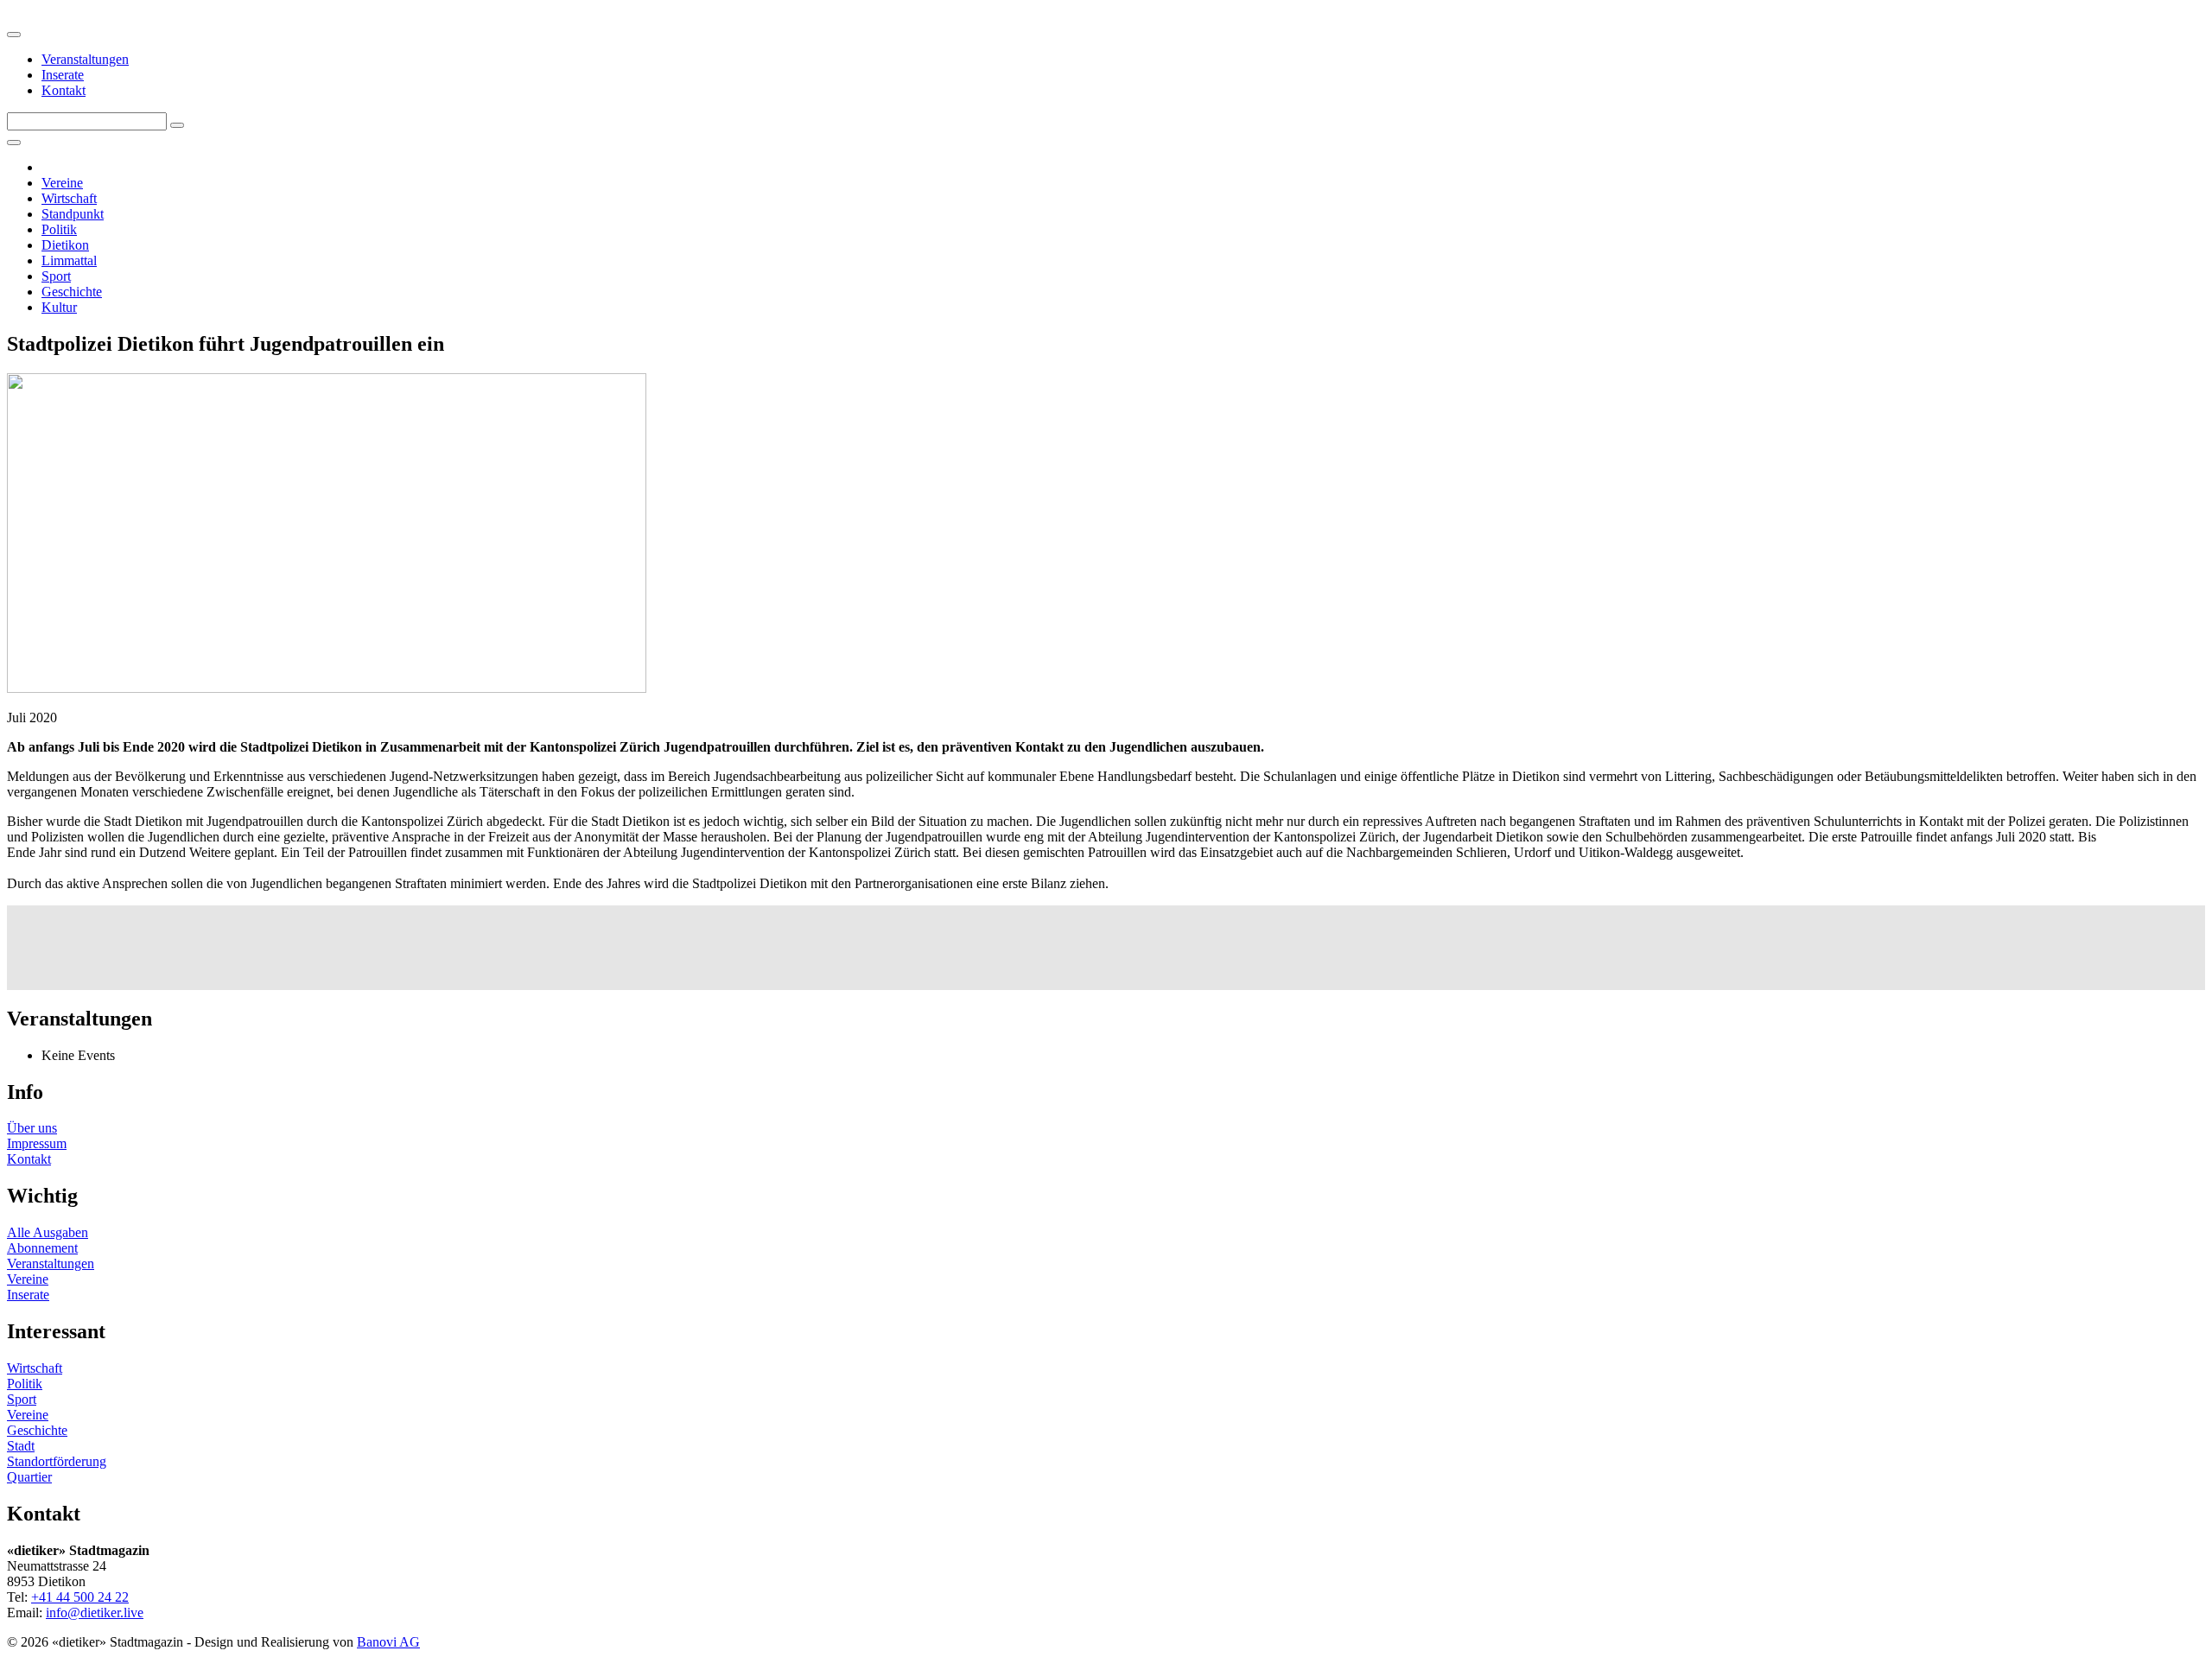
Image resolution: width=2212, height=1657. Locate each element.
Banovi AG (388, 1642)
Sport (56, 276)
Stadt (21, 1446)
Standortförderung (57, 1461)
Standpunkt (73, 214)
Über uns (32, 1128)
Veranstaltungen (85, 59)
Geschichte (72, 292)
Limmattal (69, 260)
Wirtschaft (69, 198)
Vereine (62, 183)
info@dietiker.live (95, 1613)
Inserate (63, 75)
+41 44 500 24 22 (80, 1597)
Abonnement (42, 1248)
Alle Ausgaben (48, 1232)
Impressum (37, 1143)
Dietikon (65, 245)
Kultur (59, 307)
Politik (59, 229)
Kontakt (64, 90)
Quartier (29, 1477)
